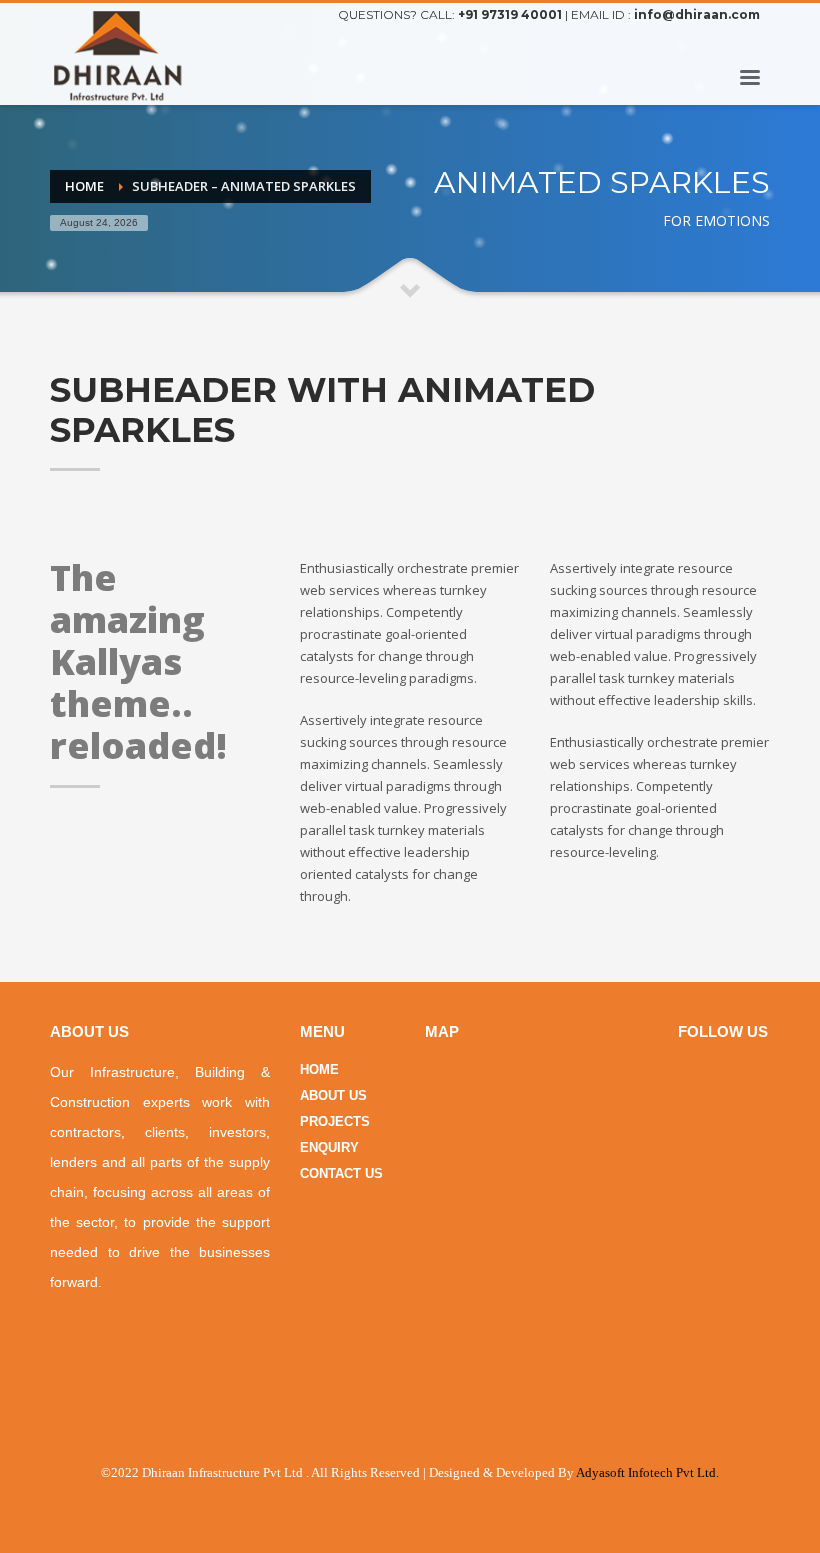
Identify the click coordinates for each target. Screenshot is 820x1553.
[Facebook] (725, 42)
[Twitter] (755, 42)
